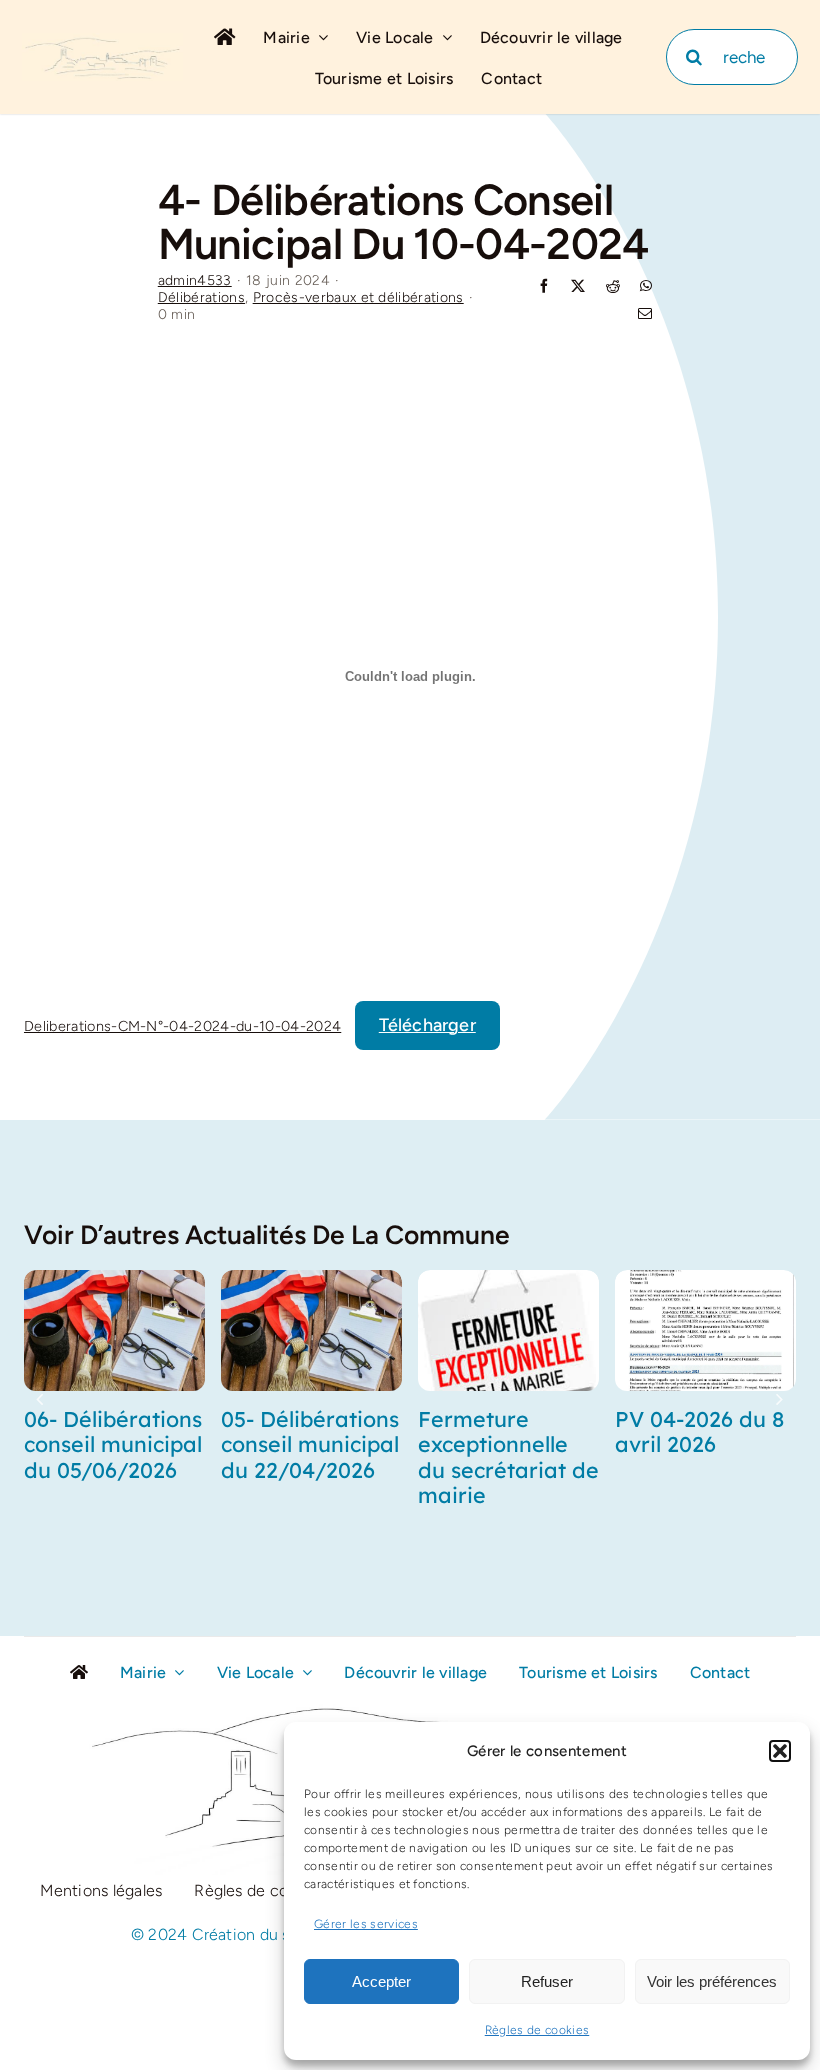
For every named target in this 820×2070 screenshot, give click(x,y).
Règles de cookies (537, 2030)
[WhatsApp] (646, 287)
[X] (578, 287)
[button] (780, 1751)
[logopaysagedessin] (102, 42)
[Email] (645, 315)
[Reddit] (613, 287)
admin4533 (195, 280)
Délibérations (201, 297)
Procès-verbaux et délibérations (358, 297)
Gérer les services (366, 1924)
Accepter (381, 1981)
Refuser (547, 1981)
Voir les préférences (712, 1981)
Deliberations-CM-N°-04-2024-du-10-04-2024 (182, 1026)
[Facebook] (544, 287)
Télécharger (427, 1025)
